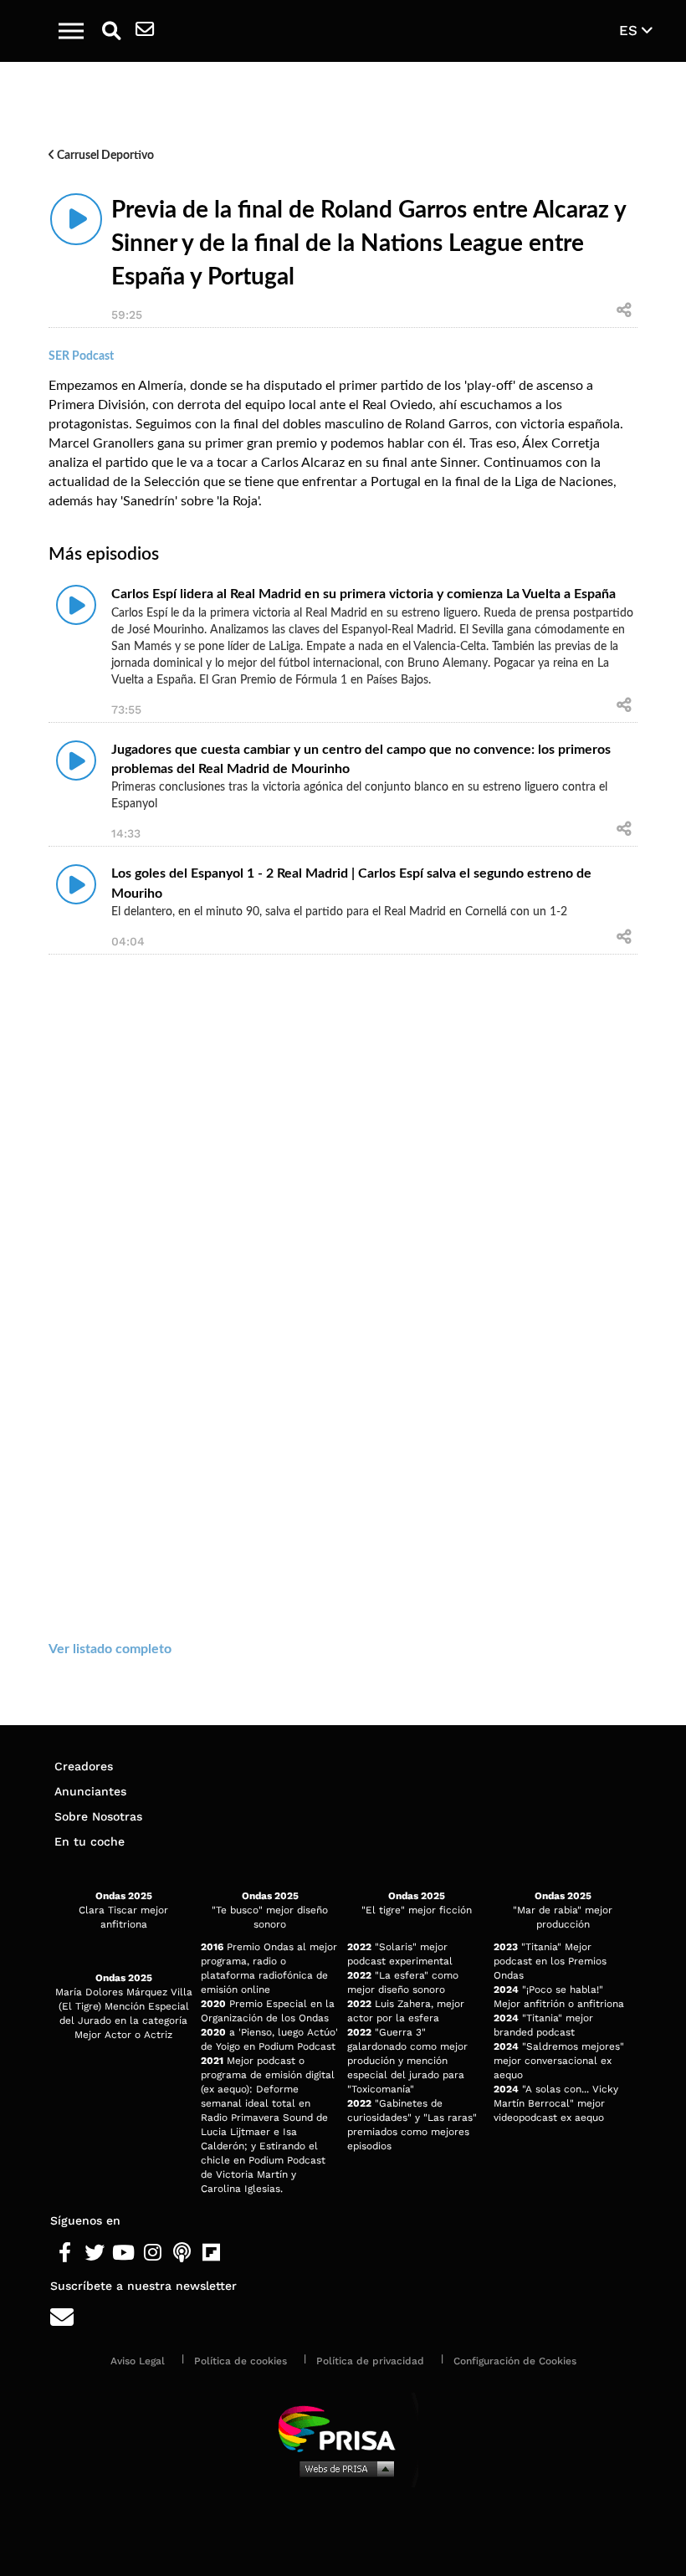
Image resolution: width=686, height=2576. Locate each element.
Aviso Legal (138, 2361)
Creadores (84, 1766)
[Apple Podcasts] (182, 2253)
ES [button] (630, 30)
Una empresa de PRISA (343, 2427)
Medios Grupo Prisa (343, 2468)
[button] (71, 31)
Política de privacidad (370, 2361)
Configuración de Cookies (515, 2361)
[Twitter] (94, 2253)
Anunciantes (90, 1791)
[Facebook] (65, 2253)
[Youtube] (123, 2253)
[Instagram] (153, 2253)
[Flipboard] (211, 2253)
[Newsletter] (145, 31)
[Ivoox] (241, 2253)
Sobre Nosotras (98, 1816)
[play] (76, 219)
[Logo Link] (352, 31)
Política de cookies (241, 2361)
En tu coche (90, 1841)
